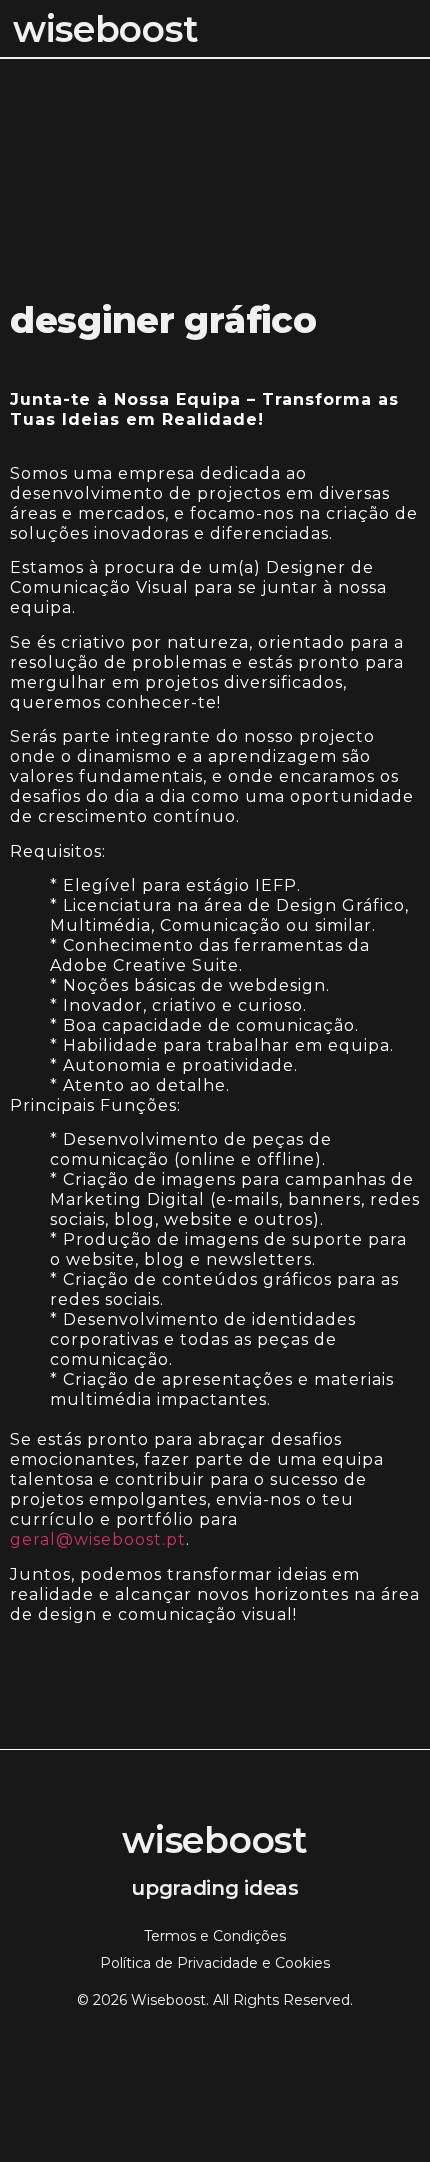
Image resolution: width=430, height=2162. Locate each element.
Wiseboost (105, 29)
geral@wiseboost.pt (98, 1539)
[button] (414, 29)
